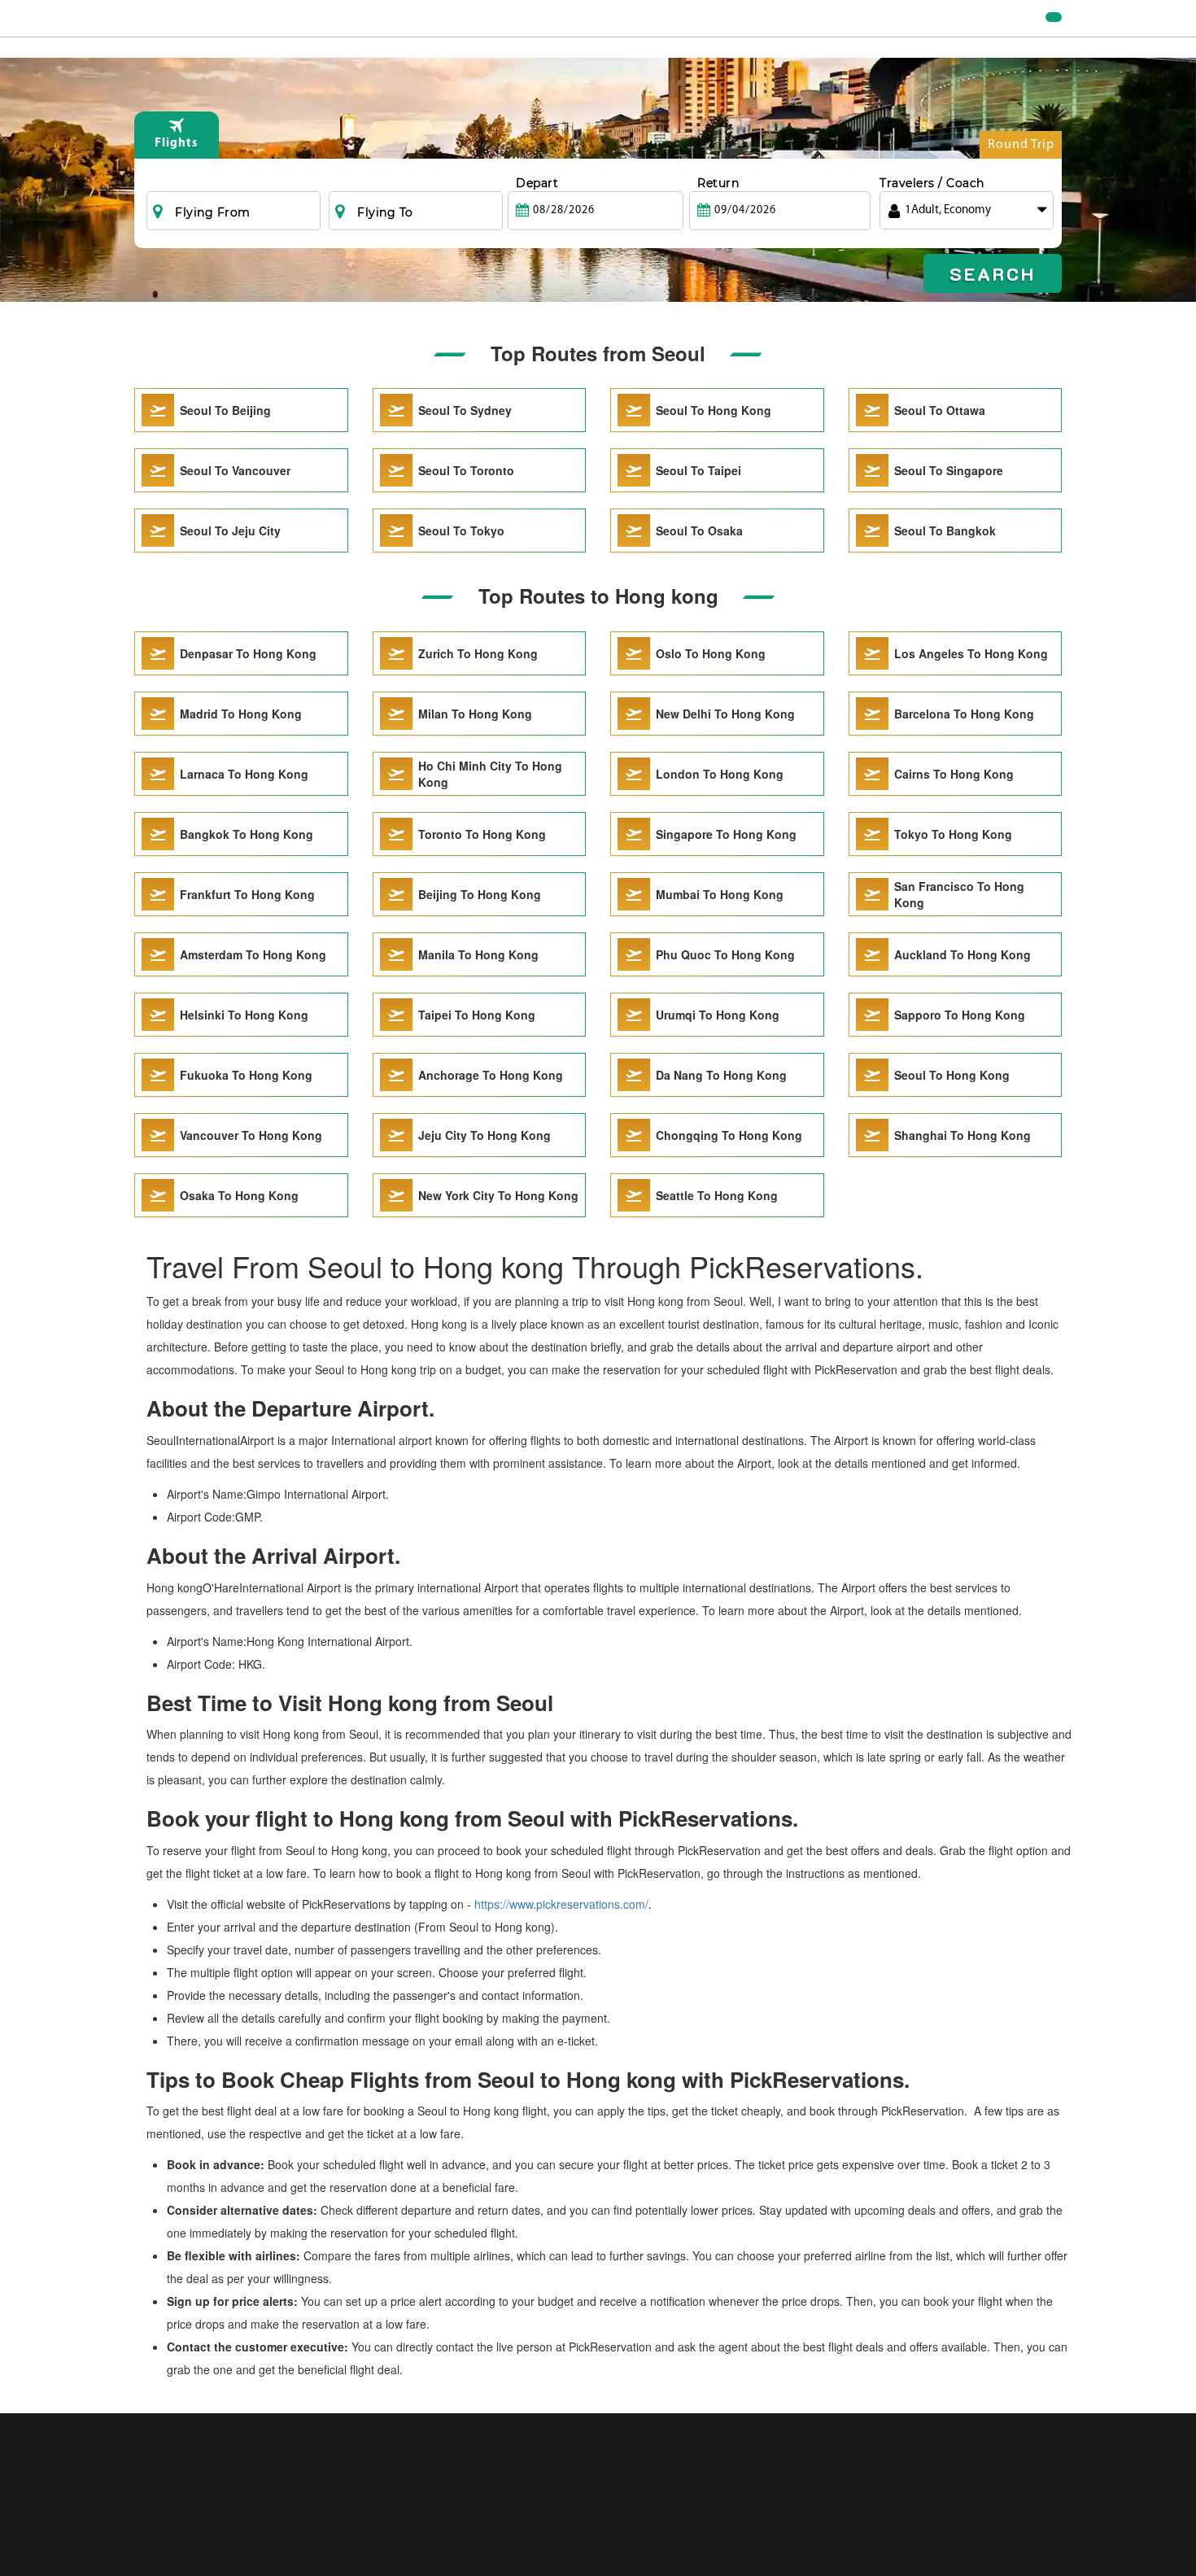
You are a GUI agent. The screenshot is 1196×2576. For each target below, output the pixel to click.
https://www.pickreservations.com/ (561, 1904)
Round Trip (1021, 145)
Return (718, 183)
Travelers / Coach (932, 183)
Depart (537, 183)
